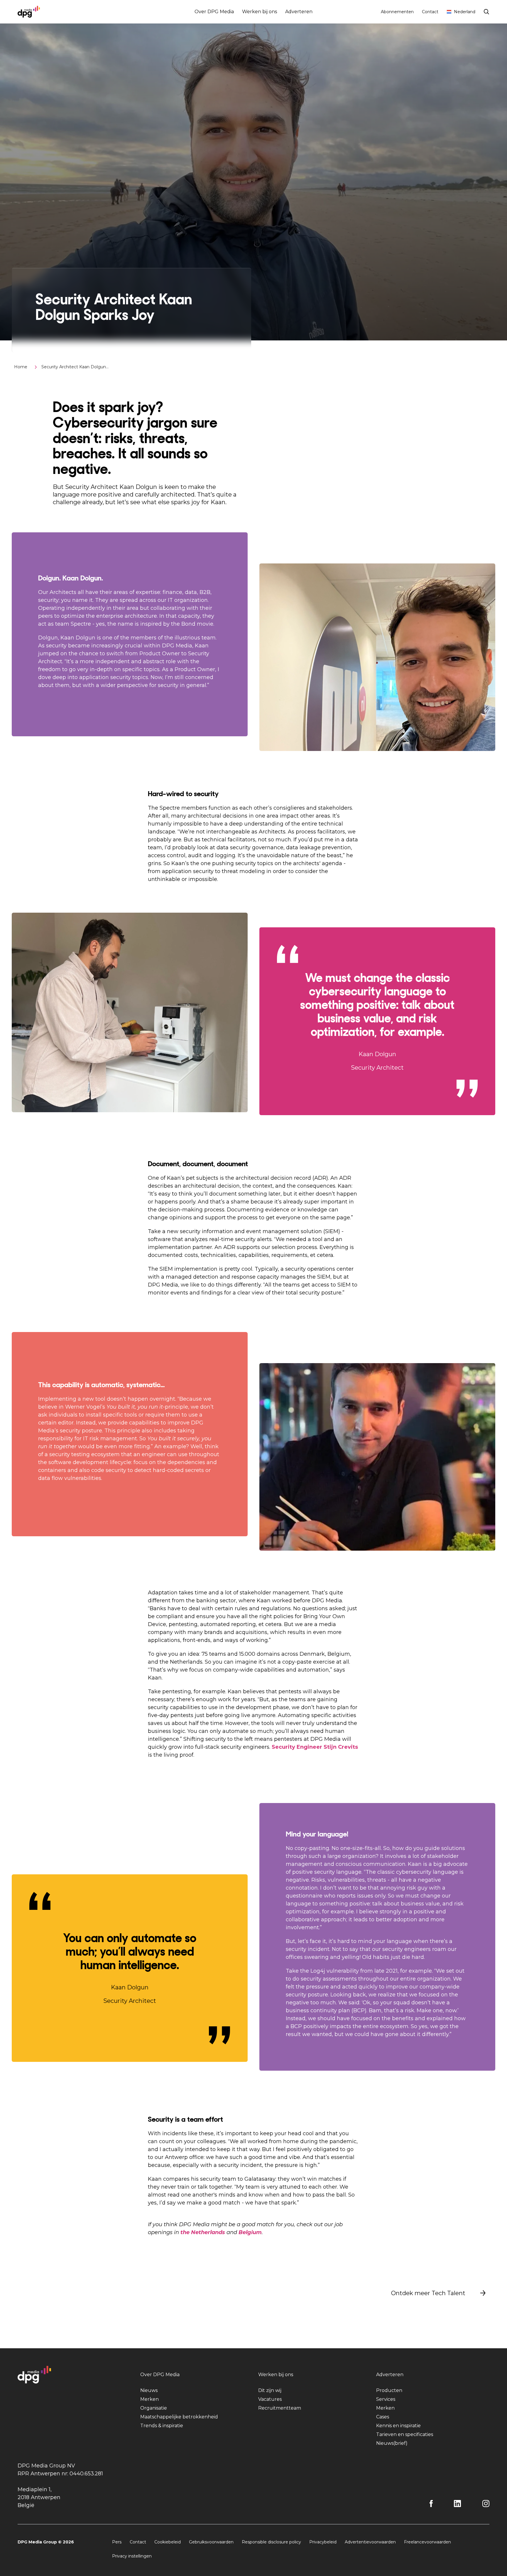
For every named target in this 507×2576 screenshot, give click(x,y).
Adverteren (299, 12)
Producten (389, 2390)
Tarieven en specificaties (405, 2434)
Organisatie (154, 2408)
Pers (117, 2542)
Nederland (465, 12)
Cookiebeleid (168, 2542)
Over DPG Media (214, 12)
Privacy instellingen (132, 2556)
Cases (383, 2417)
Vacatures (270, 2399)
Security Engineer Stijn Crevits (315, 1747)
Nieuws (149, 2390)
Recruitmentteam (280, 2408)
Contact (430, 12)
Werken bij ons (260, 12)
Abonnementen (397, 12)
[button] (439, 2293)
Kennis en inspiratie (398, 2426)
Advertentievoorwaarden (370, 2542)
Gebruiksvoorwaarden (211, 2542)
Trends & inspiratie (162, 2426)
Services (386, 2399)
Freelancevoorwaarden (427, 2542)
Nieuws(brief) (392, 2443)
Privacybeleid (323, 2542)
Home (21, 367)
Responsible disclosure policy (271, 2542)
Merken (149, 2399)
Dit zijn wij (270, 2390)
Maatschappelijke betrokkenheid (179, 2417)
